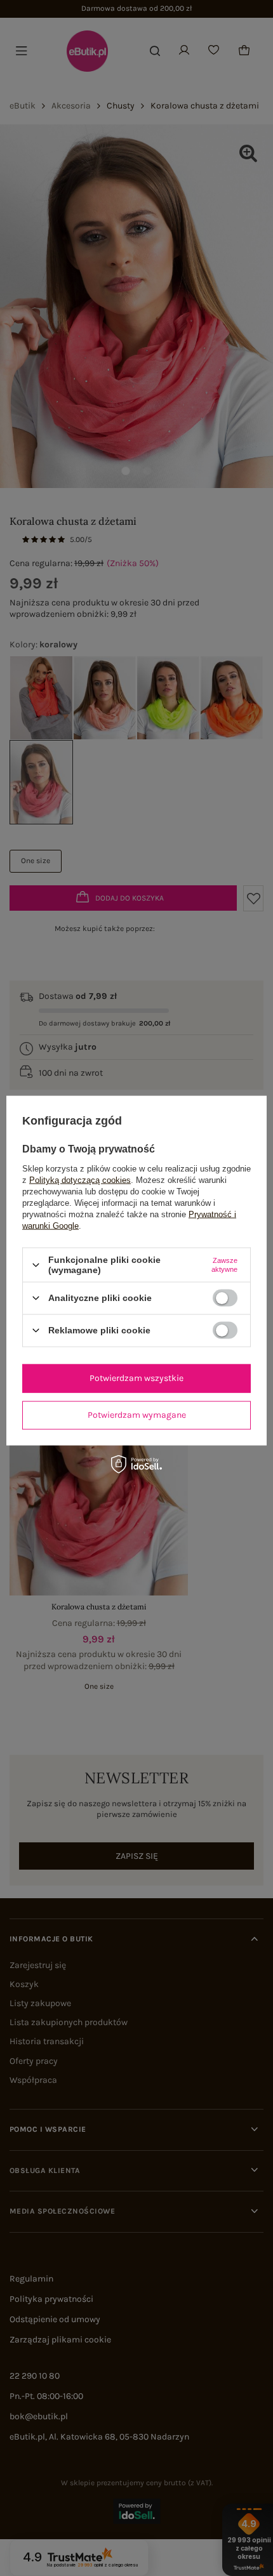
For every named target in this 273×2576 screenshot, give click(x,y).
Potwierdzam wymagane (137, 1415)
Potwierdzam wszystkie (136, 1378)
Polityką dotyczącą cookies (80, 1180)
